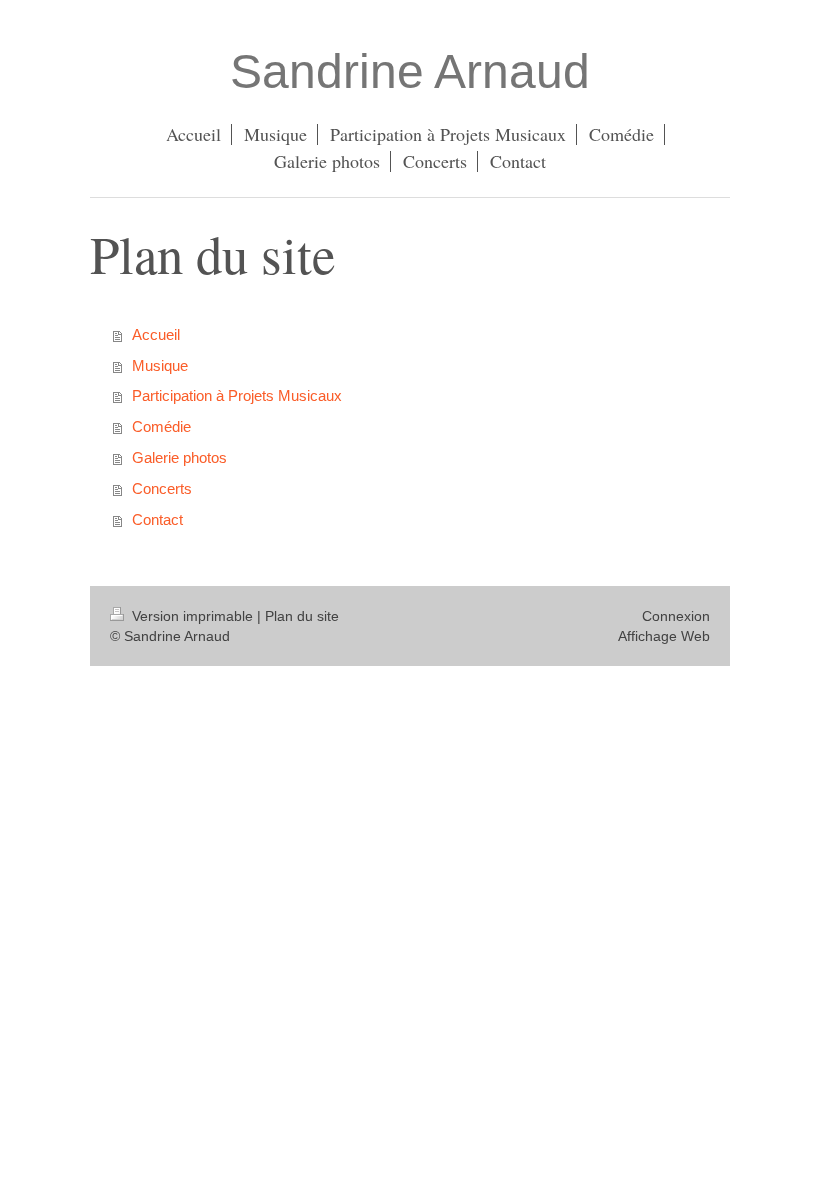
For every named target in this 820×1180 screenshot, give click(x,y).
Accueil (156, 334)
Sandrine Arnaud (410, 71)
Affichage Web (664, 636)
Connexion (676, 616)
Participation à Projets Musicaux (237, 395)
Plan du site (302, 616)
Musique (160, 365)
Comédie (161, 426)
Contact (157, 519)
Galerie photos (179, 457)
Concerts (162, 488)
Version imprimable (192, 616)
